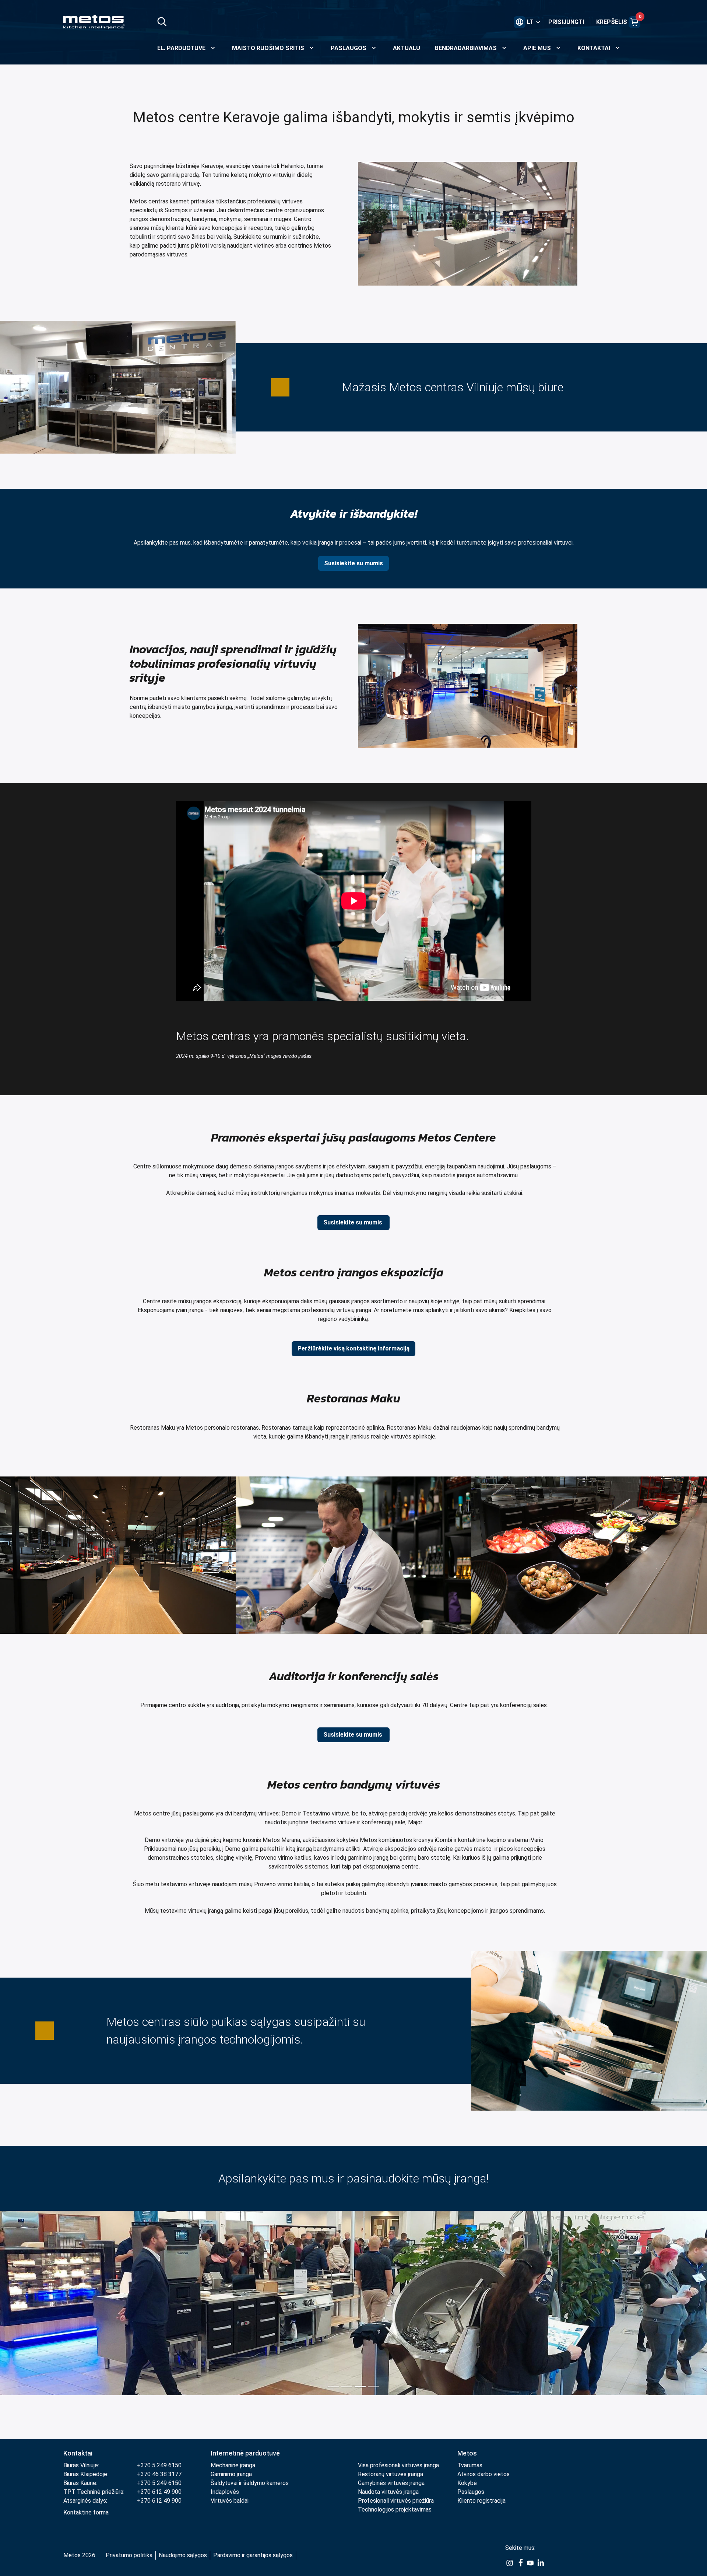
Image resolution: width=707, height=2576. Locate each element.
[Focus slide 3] (360, 2386)
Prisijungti (566, 22)
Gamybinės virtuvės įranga (391, 2483)
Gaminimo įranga (231, 2474)
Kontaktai (78, 2453)
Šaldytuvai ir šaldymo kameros (250, 2483)
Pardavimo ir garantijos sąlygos (253, 2555)
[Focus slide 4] (373, 2386)
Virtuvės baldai (230, 2501)
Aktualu (407, 48)
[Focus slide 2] (347, 2386)
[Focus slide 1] (334, 2386)
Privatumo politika (129, 2555)
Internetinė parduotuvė (245, 2453)
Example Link (510, 2563)
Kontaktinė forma (86, 2512)
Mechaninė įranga (233, 2465)
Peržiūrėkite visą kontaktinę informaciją (353, 1348)
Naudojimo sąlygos (183, 2555)
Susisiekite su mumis (353, 563)
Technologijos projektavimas (395, 2509)
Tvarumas (470, 2465)
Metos (467, 2453)
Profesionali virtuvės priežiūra (396, 2501)
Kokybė (467, 2483)
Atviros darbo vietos (483, 2474)
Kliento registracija (481, 2501)
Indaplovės (225, 2492)
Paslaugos (471, 2492)
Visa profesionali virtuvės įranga (398, 2465)
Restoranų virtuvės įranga (391, 2474)
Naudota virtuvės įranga (388, 2492)
